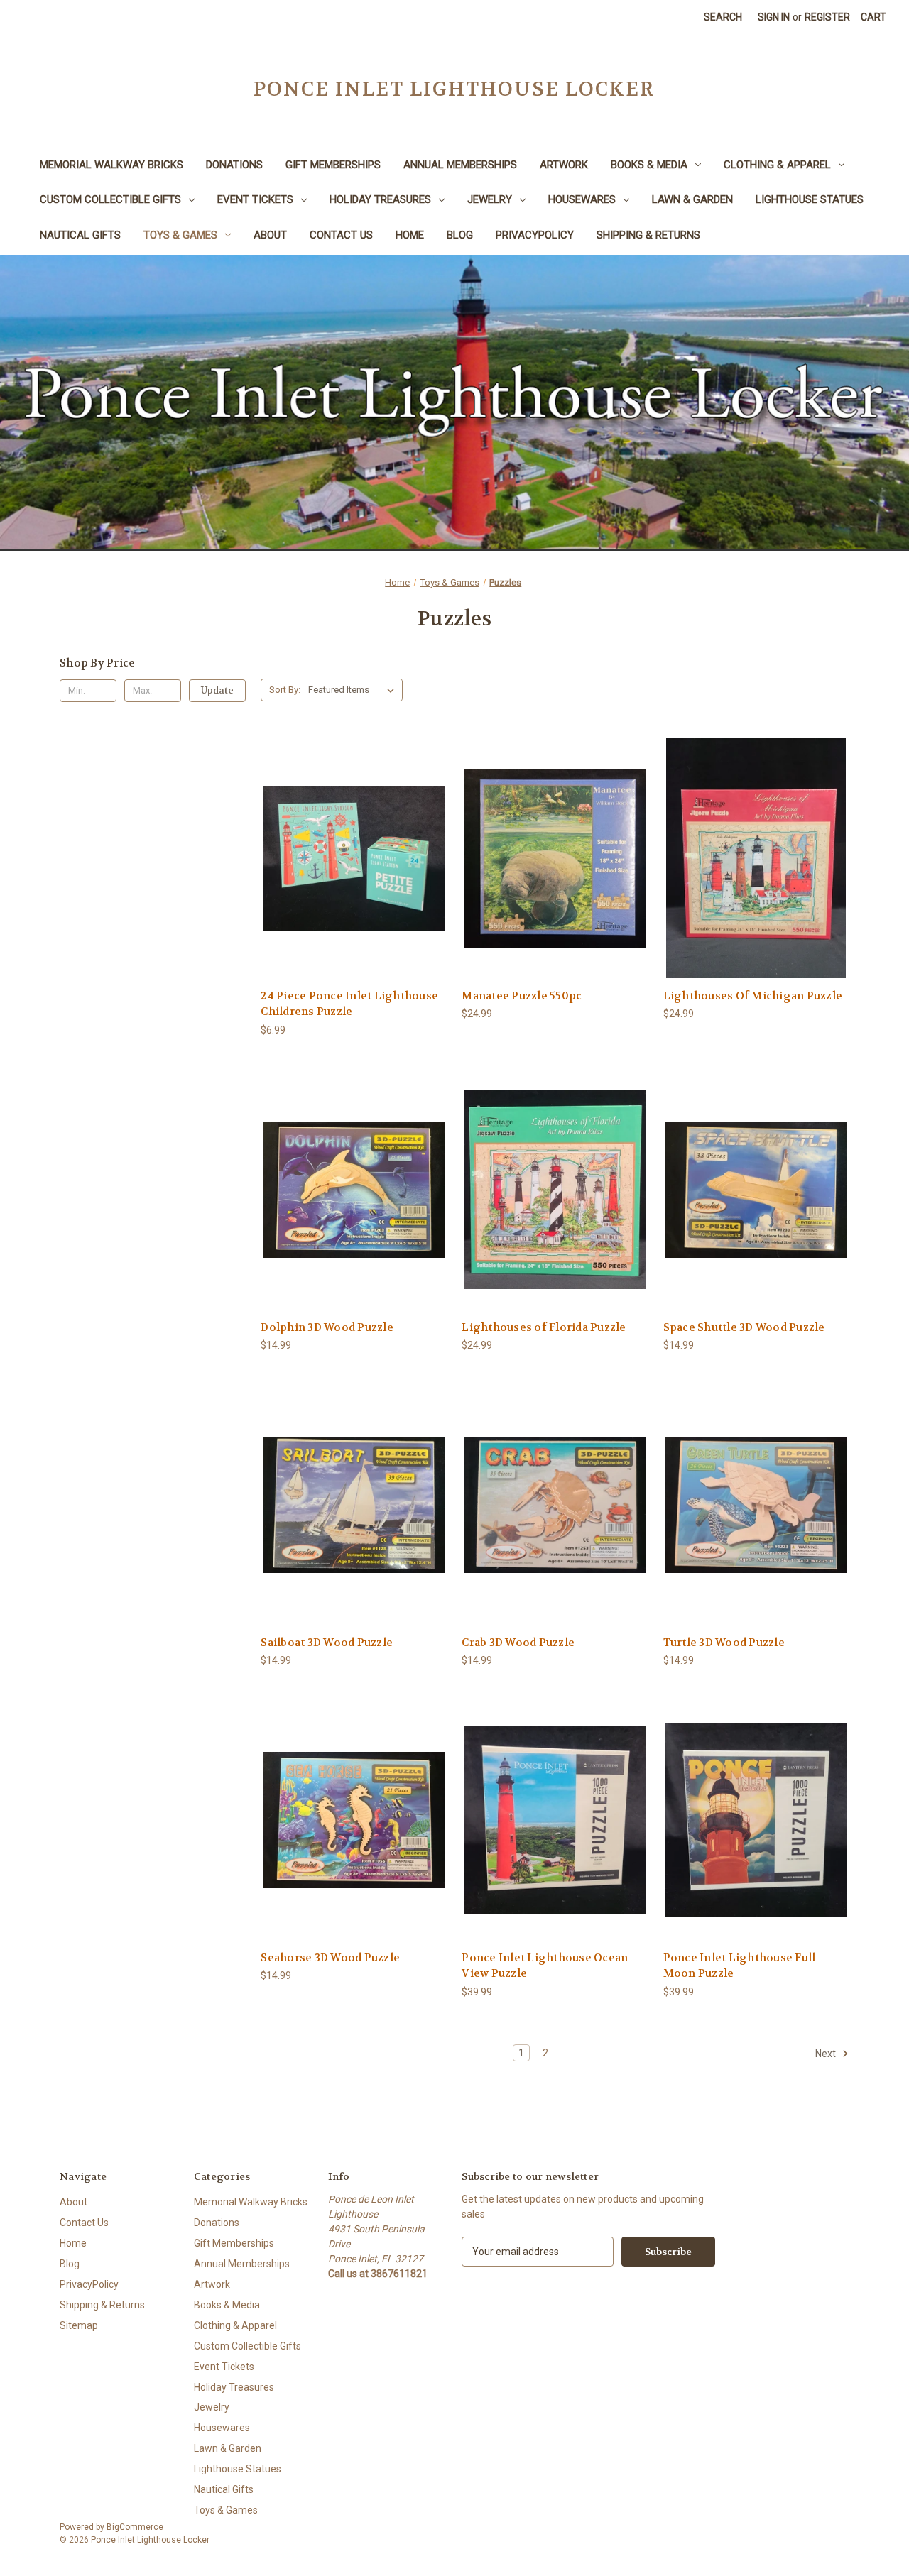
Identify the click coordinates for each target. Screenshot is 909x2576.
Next (827, 2054)
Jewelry (490, 199)
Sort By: (285, 690)
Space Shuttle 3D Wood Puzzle (744, 1327)
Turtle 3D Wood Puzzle (724, 1643)
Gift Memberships (333, 165)
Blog (460, 235)
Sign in (774, 17)
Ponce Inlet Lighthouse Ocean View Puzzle (545, 1966)
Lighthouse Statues (810, 199)
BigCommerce (135, 2527)
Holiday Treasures (380, 199)
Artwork (564, 165)
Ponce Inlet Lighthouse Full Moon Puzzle (740, 1966)
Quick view (353, 846)
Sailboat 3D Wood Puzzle (327, 1643)
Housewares (582, 199)
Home (410, 235)
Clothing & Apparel (777, 165)
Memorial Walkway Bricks (111, 165)
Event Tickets (255, 199)
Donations (234, 165)
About (270, 235)
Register (827, 17)
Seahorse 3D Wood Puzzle (330, 1958)
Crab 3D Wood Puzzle (518, 1643)
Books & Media (649, 165)
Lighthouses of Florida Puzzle (544, 1327)
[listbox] (354, 690)
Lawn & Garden (692, 199)
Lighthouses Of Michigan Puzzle (753, 996)
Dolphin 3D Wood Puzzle (327, 1327)
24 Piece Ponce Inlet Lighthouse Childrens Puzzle (349, 1004)
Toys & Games (180, 235)
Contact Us (341, 235)
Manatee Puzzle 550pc (522, 996)
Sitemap (79, 2325)
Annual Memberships (460, 165)
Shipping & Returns (648, 235)
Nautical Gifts (80, 235)
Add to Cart (354, 871)
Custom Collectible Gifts (110, 199)
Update (217, 690)
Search (723, 17)
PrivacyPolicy (535, 235)
